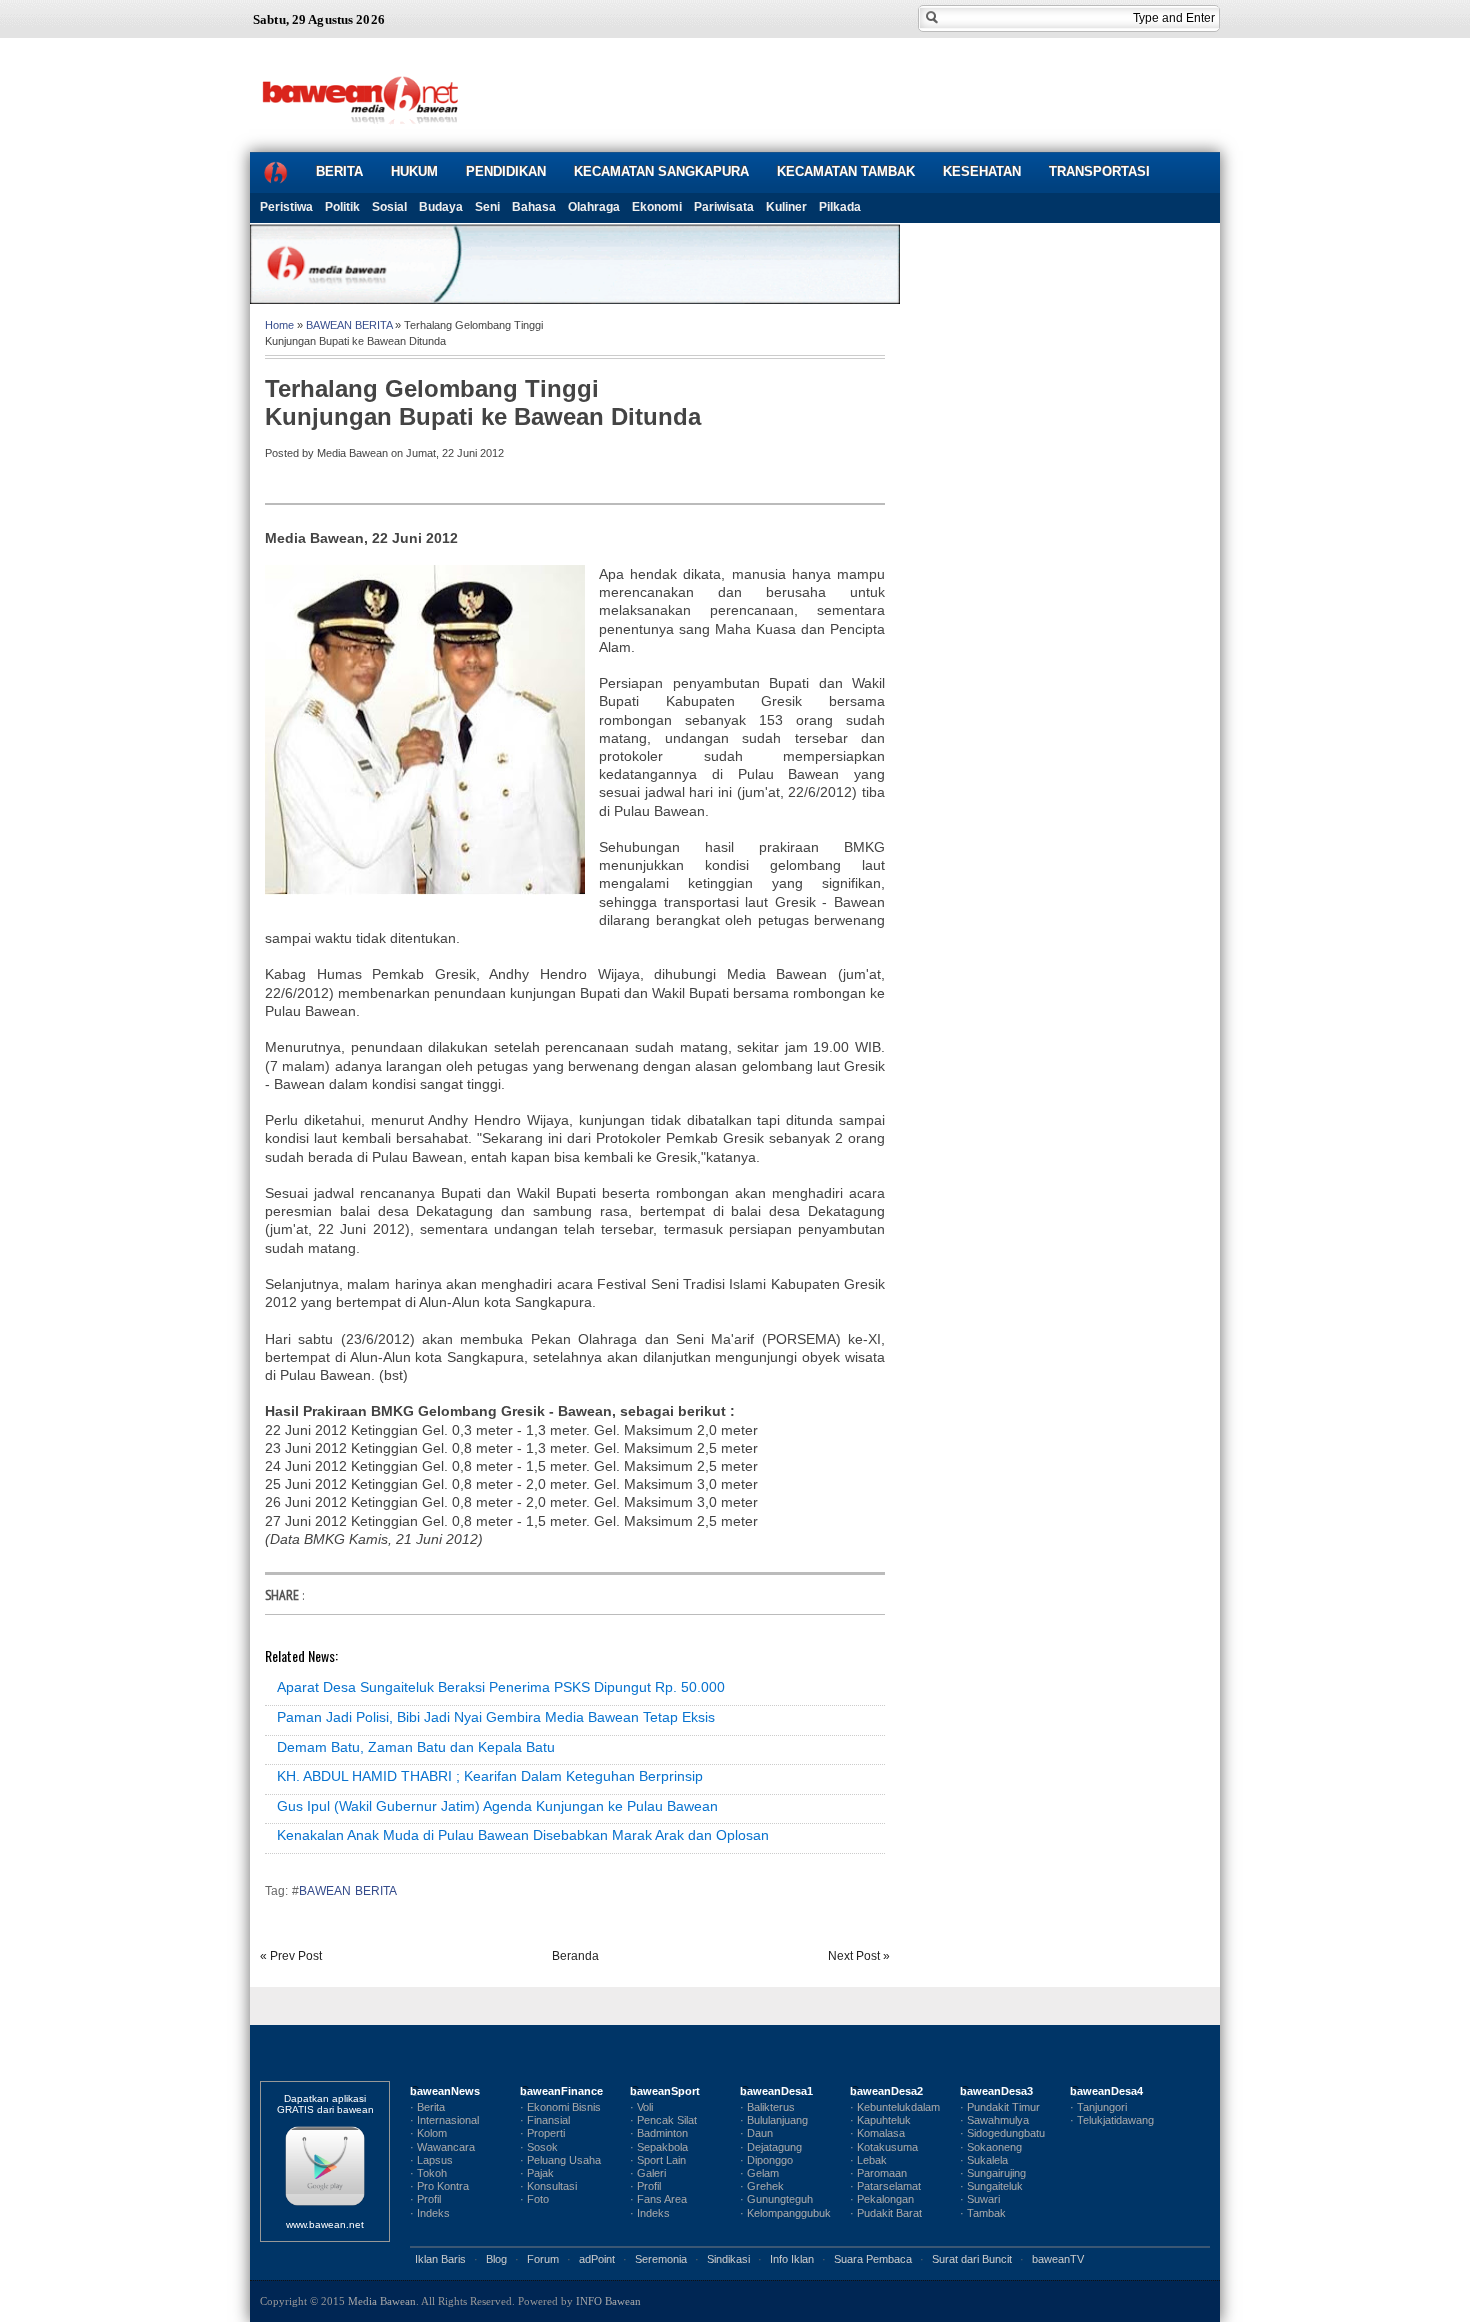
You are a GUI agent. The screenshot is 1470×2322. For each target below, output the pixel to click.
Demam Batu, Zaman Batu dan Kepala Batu (416, 1747)
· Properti (542, 2133)
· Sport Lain (658, 2160)
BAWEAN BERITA (349, 325)
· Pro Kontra (439, 2186)
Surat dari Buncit (972, 2259)
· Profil (425, 2199)
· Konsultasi (548, 2186)
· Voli (641, 2107)
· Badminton (659, 2133)
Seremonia (661, 2259)
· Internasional (444, 2120)
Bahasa (534, 207)
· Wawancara (442, 2147)
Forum (543, 2259)
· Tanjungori (1098, 2107)
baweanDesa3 (996, 2091)
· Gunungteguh (776, 2199)
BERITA (339, 171)
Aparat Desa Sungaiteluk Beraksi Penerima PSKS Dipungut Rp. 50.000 (501, 1687)
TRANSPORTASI (1099, 171)
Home (279, 325)
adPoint (597, 2259)
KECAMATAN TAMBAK (846, 171)
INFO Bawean (608, 2301)
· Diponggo (766, 2160)
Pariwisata (724, 207)
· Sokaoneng (991, 2147)
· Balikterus (767, 2107)
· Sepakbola (659, 2147)
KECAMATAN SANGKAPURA (661, 171)
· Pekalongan (882, 2199)
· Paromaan (878, 2173)
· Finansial (545, 2120)
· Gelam (759, 2173)
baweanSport (665, 2091)
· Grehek (762, 2186)
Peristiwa (286, 207)
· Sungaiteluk (991, 2186)
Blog (496, 2259)
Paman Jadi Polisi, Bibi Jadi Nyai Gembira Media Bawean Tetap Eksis (496, 1717)
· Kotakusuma (884, 2147)
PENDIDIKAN (506, 171)
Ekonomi (657, 207)
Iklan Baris (440, 2259)
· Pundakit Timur (1000, 2107)
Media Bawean (382, 2301)
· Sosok (539, 2147)
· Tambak (983, 2213)
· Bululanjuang (774, 2120)
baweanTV (1058, 2259)
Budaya (441, 207)
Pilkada (840, 207)
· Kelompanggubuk (785, 2213)
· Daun (756, 2133)
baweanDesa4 (1106, 2091)
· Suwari (980, 2199)
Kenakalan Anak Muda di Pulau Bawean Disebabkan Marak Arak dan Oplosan (523, 1835)
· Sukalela (984, 2160)
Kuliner (786, 207)
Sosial (389, 207)
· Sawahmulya (994, 2120)
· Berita (427, 2107)
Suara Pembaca (873, 2259)
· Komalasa (877, 2133)
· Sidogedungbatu (1002, 2133)
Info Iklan (792, 2259)
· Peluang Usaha (560, 2160)
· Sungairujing (993, 2173)
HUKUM (414, 171)
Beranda (575, 1956)
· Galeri (648, 2173)
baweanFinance (561, 2091)
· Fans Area (658, 2199)
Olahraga (594, 207)
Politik (342, 207)
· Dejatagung (771, 2147)
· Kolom (428, 2133)
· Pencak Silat (663, 2120)
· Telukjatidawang (1112, 2120)
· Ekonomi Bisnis (560, 2107)
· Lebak (868, 2160)
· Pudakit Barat (886, 2213)
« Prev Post (291, 1956)
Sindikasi (728, 2259)
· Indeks (430, 2213)
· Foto (534, 2199)
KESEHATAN (982, 171)
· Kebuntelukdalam (895, 2107)
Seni (487, 207)
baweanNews (445, 2091)
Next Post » (859, 1956)
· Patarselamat (885, 2186)
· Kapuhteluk (880, 2120)
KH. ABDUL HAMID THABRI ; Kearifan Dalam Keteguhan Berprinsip (490, 1776)
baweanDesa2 (886, 2091)
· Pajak (537, 2173)
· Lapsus (431, 2160)
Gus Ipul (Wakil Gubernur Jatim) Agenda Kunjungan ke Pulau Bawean (497, 1806)
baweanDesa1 (776, 2091)
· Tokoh (428, 2173)
